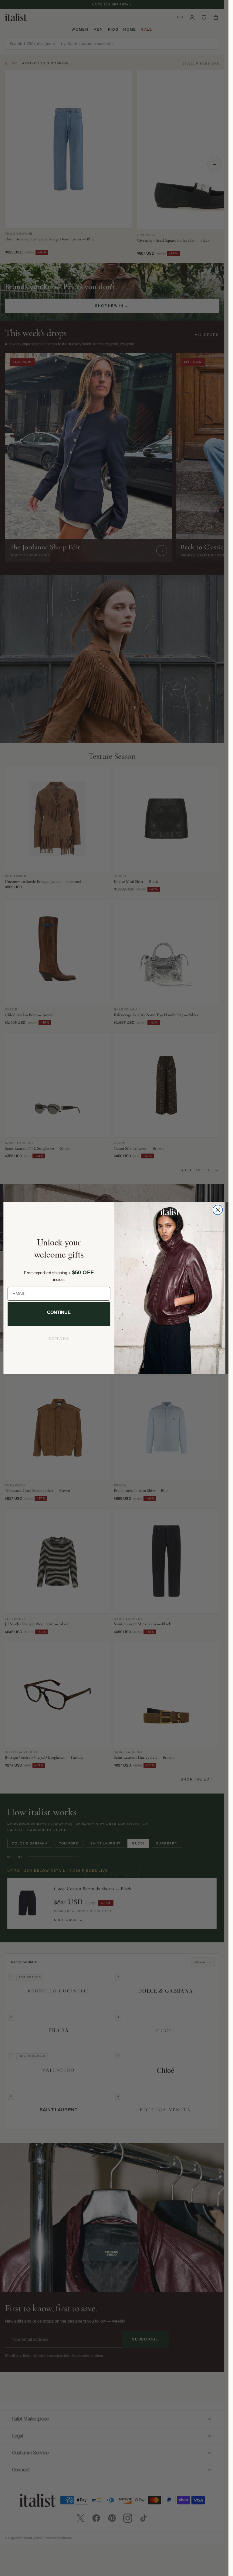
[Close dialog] (218, 1210)
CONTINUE (59, 1312)
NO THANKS (59, 1339)
